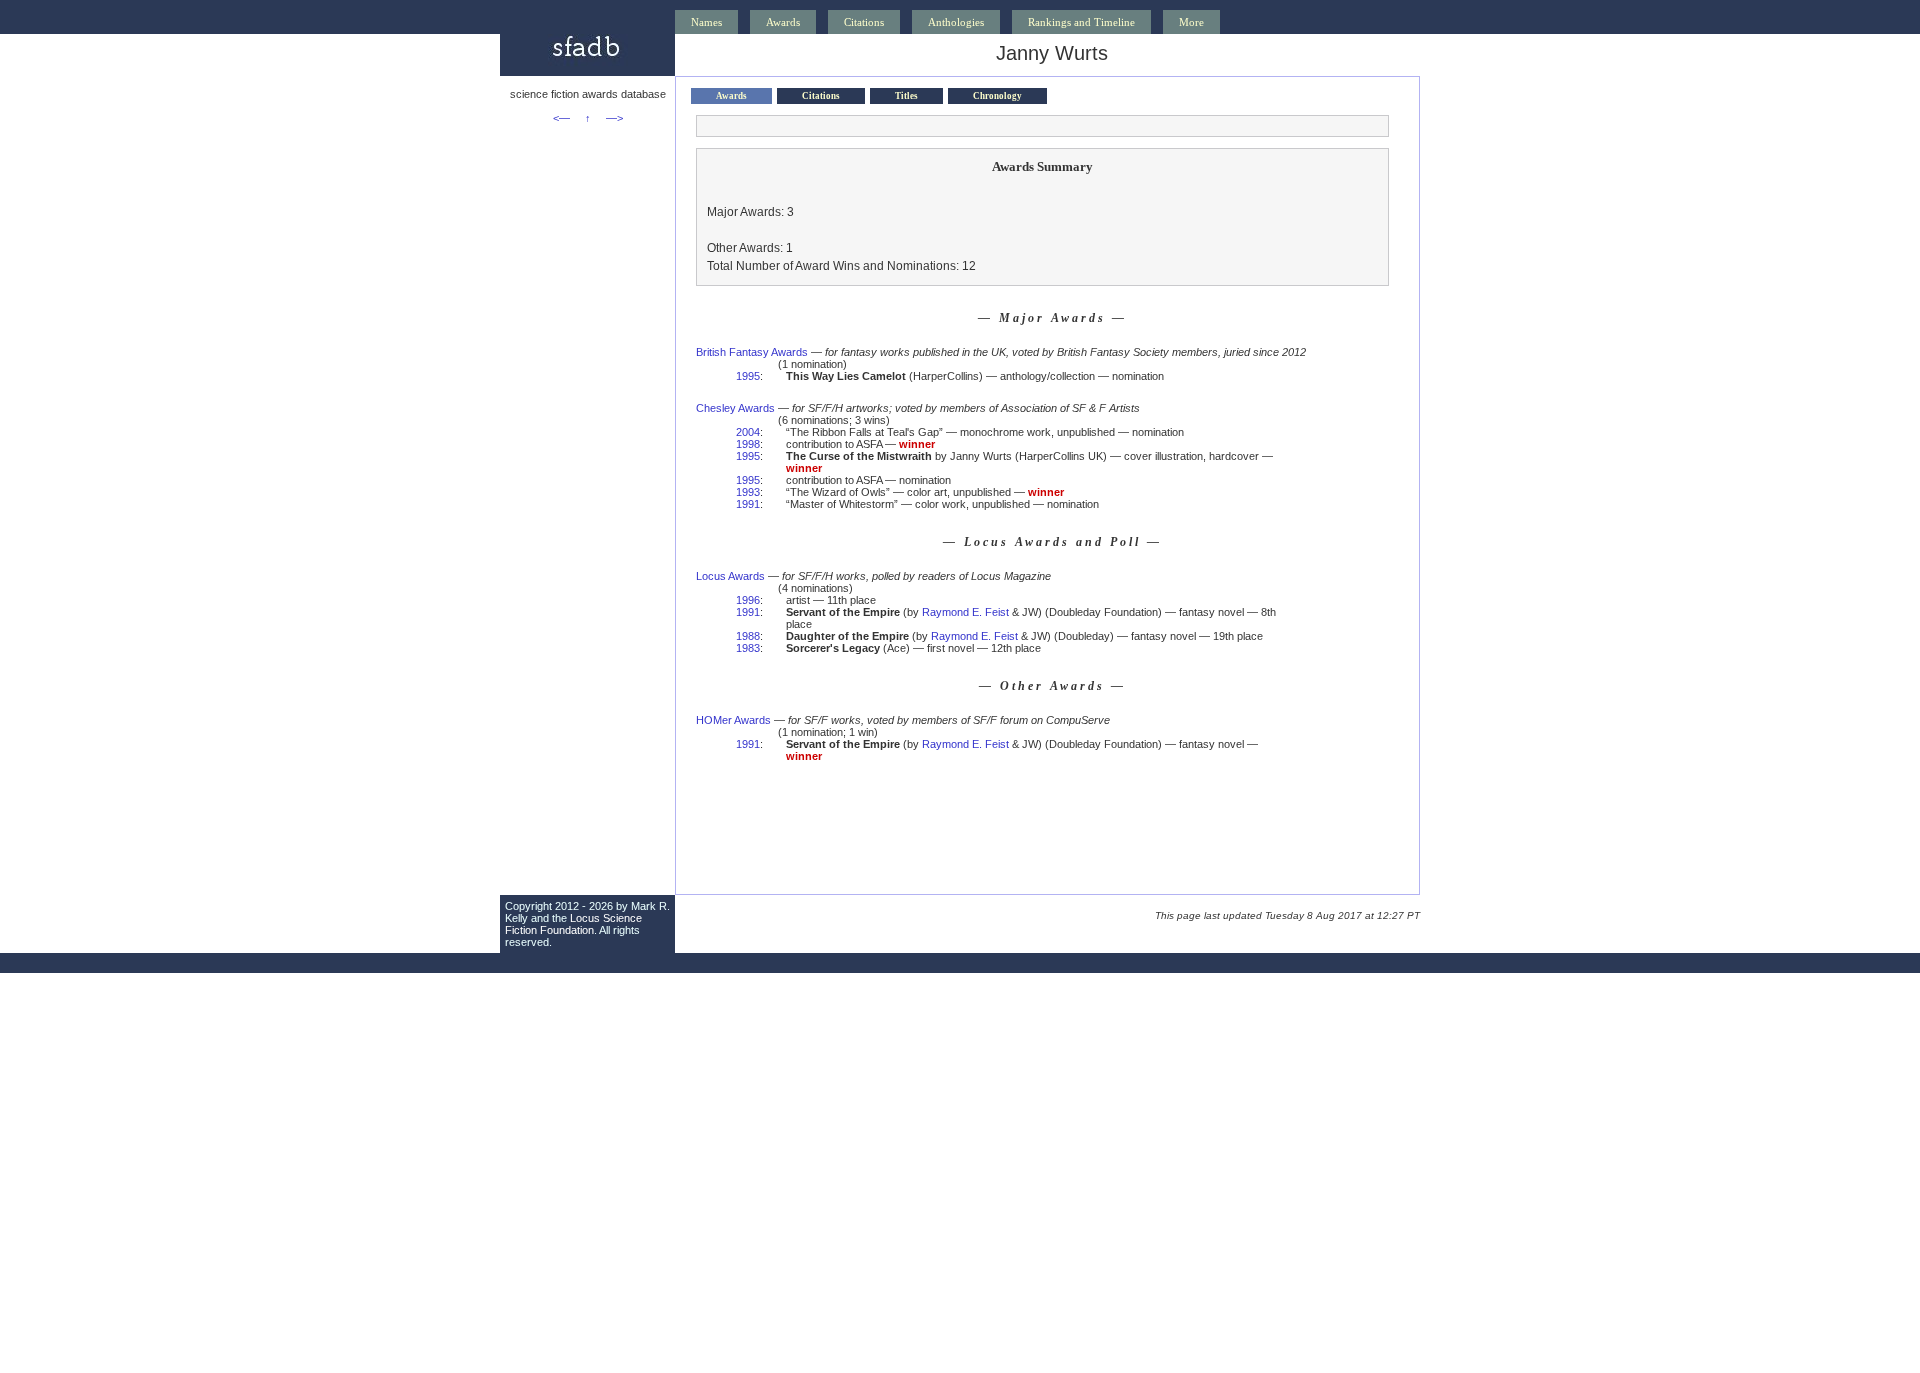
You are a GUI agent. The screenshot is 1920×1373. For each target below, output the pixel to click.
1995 (748, 376)
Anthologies (956, 22)
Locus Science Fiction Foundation (573, 924)
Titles (906, 96)
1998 (748, 444)
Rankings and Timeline (1081, 22)
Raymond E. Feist (965, 612)
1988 (748, 636)
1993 (748, 492)
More (1191, 22)
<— (561, 118)
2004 (748, 432)
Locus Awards (730, 576)
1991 (748, 504)
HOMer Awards (733, 720)
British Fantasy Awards (752, 352)
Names (706, 22)
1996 (748, 600)
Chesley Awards (735, 408)
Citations (864, 22)
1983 (748, 648)
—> (614, 118)
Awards (783, 22)
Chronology (997, 96)
